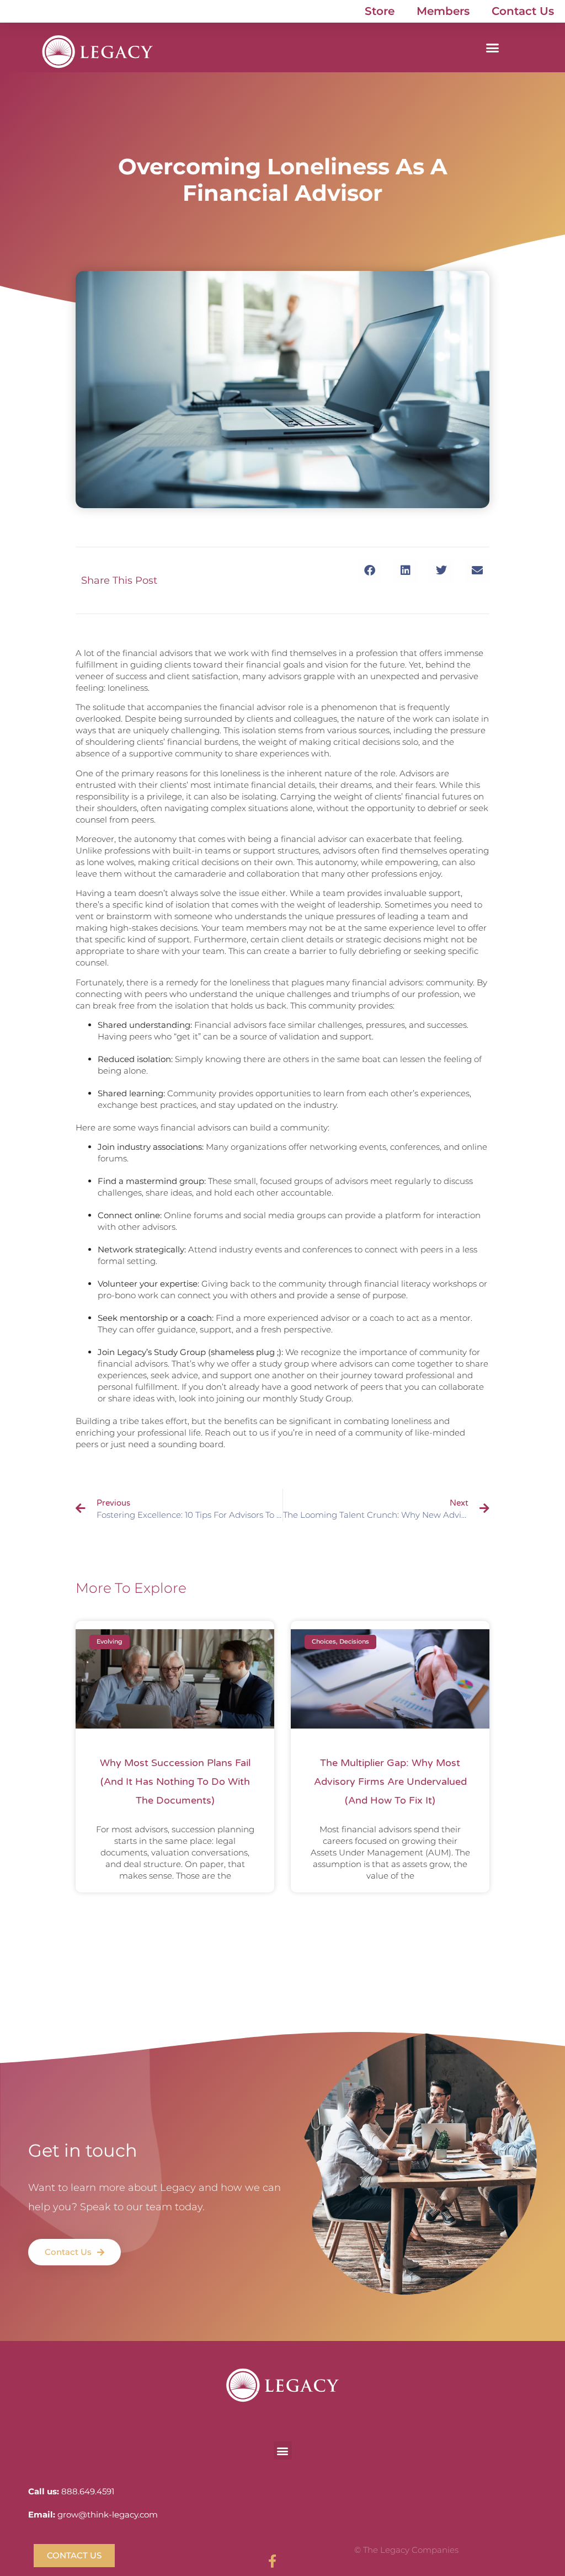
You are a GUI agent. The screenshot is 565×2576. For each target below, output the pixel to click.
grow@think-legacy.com (108, 2514)
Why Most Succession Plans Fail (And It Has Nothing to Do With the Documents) (175, 1782)
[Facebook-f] (273, 2557)
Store (380, 11)
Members (443, 11)
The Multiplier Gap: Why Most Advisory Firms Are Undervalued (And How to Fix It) (390, 1782)
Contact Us (523, 11)
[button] (493, 47)
